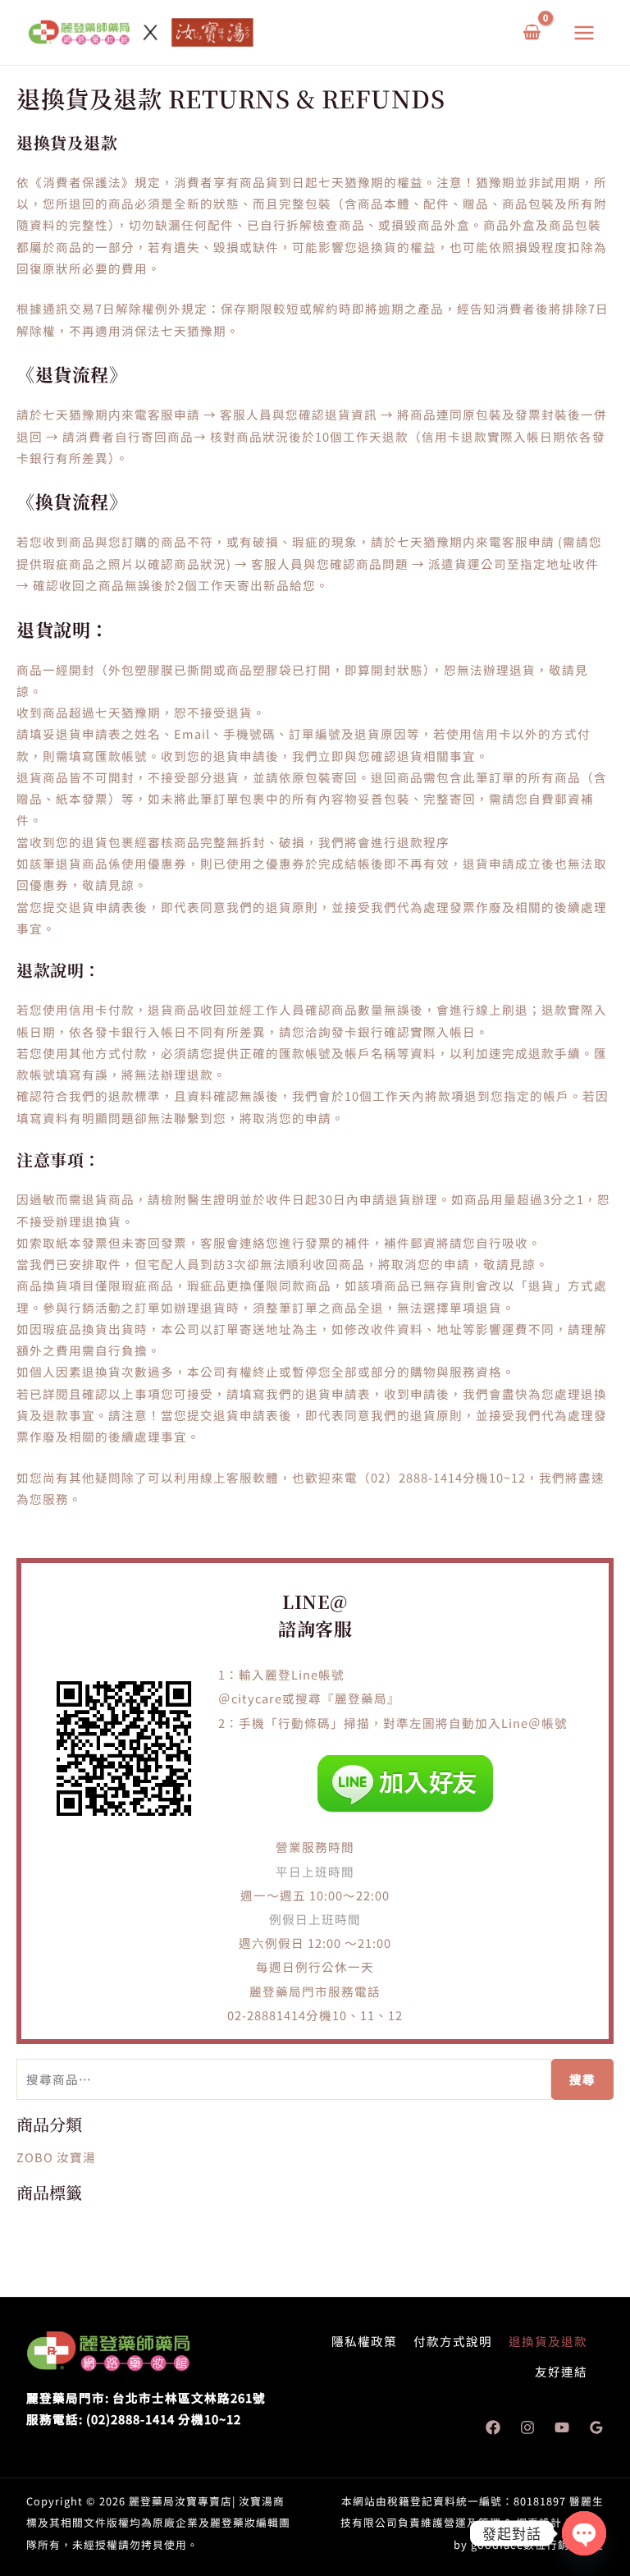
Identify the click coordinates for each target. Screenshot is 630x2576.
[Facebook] (493, 2427)
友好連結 (561, 2371)
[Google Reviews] (596, 2427)
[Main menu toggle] (584, 32)
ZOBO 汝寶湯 (56, 2157)
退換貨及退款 (548, 2341)
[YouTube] (562, 2427)
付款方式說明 (453, 2341)
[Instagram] (527, 2427)
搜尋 (582, 2079)
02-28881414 (267, 2015)
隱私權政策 (364, 2341)
